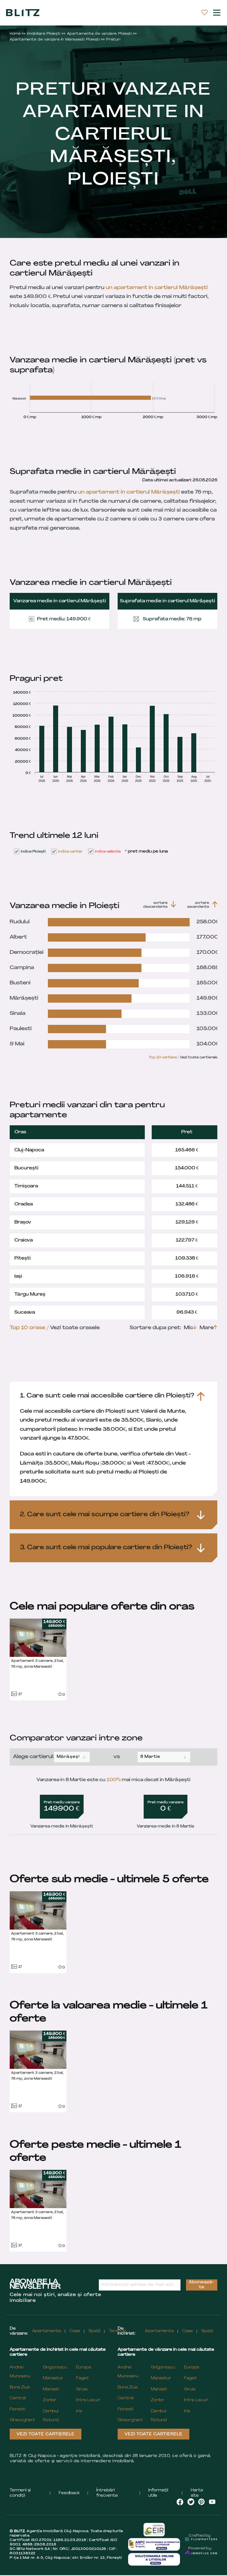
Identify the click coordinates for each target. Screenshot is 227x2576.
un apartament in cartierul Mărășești (157, 288)
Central (18, 2398)
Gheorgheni (22, 2420)
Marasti (51, 2389)
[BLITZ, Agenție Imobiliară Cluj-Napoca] (23, 12)
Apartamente (47, 2331)
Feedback (69, 2493)
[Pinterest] (202, 2502)
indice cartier (70, 852)
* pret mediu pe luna (146, 852)
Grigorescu (55, 2368)
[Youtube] (212, 2502)
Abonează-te (202, 2285)
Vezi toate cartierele (46, 2434)
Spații (95, 2331)
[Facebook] (180, 2502)
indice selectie (108, 852)
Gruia (82, 2389)
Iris (79, 2411)
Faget (82, 2378)
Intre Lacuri (88, 2400)
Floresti (18, 2409)
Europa (84, 2368)
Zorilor (50, 2400)
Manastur (53, 2378)
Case (75, 2331)
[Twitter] (191, 2502)
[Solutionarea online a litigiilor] (154, 2559)
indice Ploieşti (33, 852)
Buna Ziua (20, 2387)
